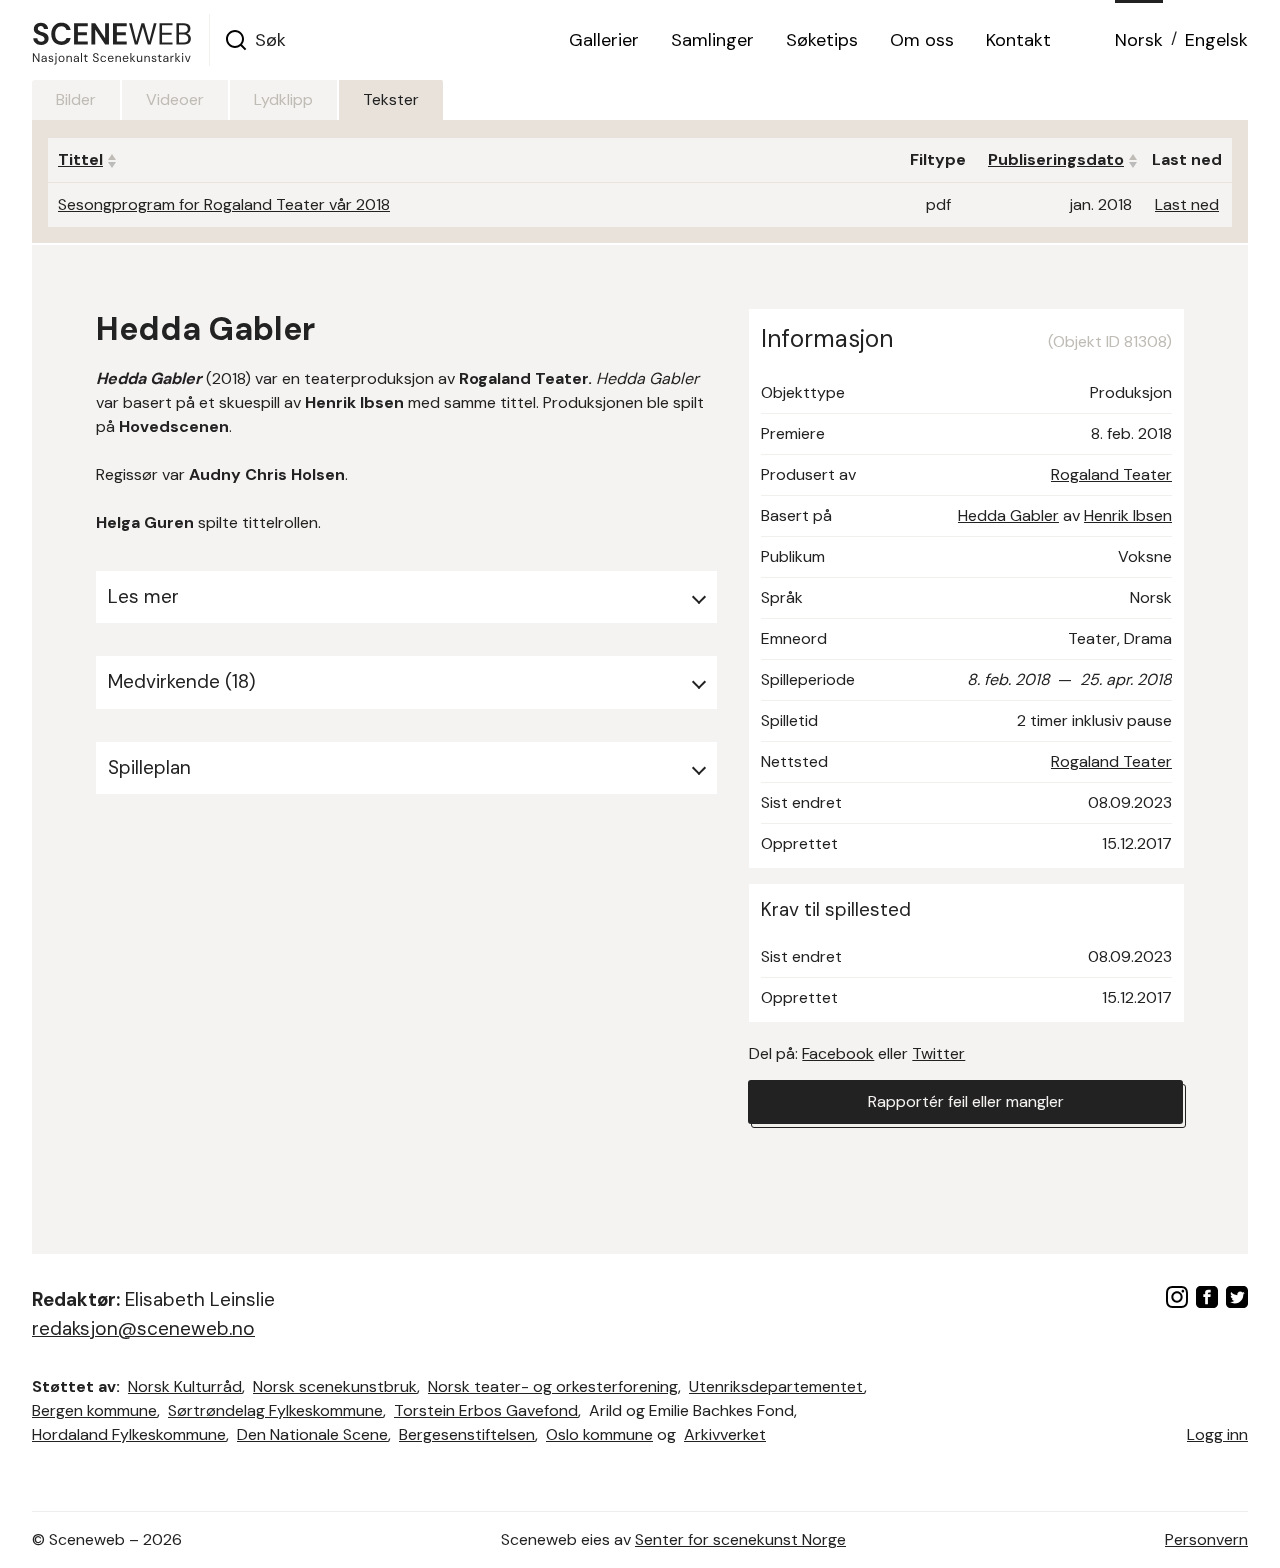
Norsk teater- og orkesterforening (553, 1386)
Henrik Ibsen (1128, 515)
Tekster (391, 99)
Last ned (1187, 204)
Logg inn (1217, 1434)
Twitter (938, 1053)
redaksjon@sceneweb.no (143, 1328)
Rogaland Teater (1111, 474)
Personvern (1206, 1539)
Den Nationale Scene (312, 1434)
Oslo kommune (599, 1434)
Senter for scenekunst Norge (740, 1539)
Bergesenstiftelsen (467, 1434)
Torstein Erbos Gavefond (486, 1410)
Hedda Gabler (1008, 515)
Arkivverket (725, 1434)
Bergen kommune (94, 1410)
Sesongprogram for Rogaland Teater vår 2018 (224, 204)
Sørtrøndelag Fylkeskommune (275, 1410)
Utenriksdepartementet (776, 1386)
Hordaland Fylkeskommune (129, 1434)
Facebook (838, 1053)
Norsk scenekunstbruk (335, 1386)
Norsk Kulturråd (185, 1386)
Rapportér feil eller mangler (966, 1101)
